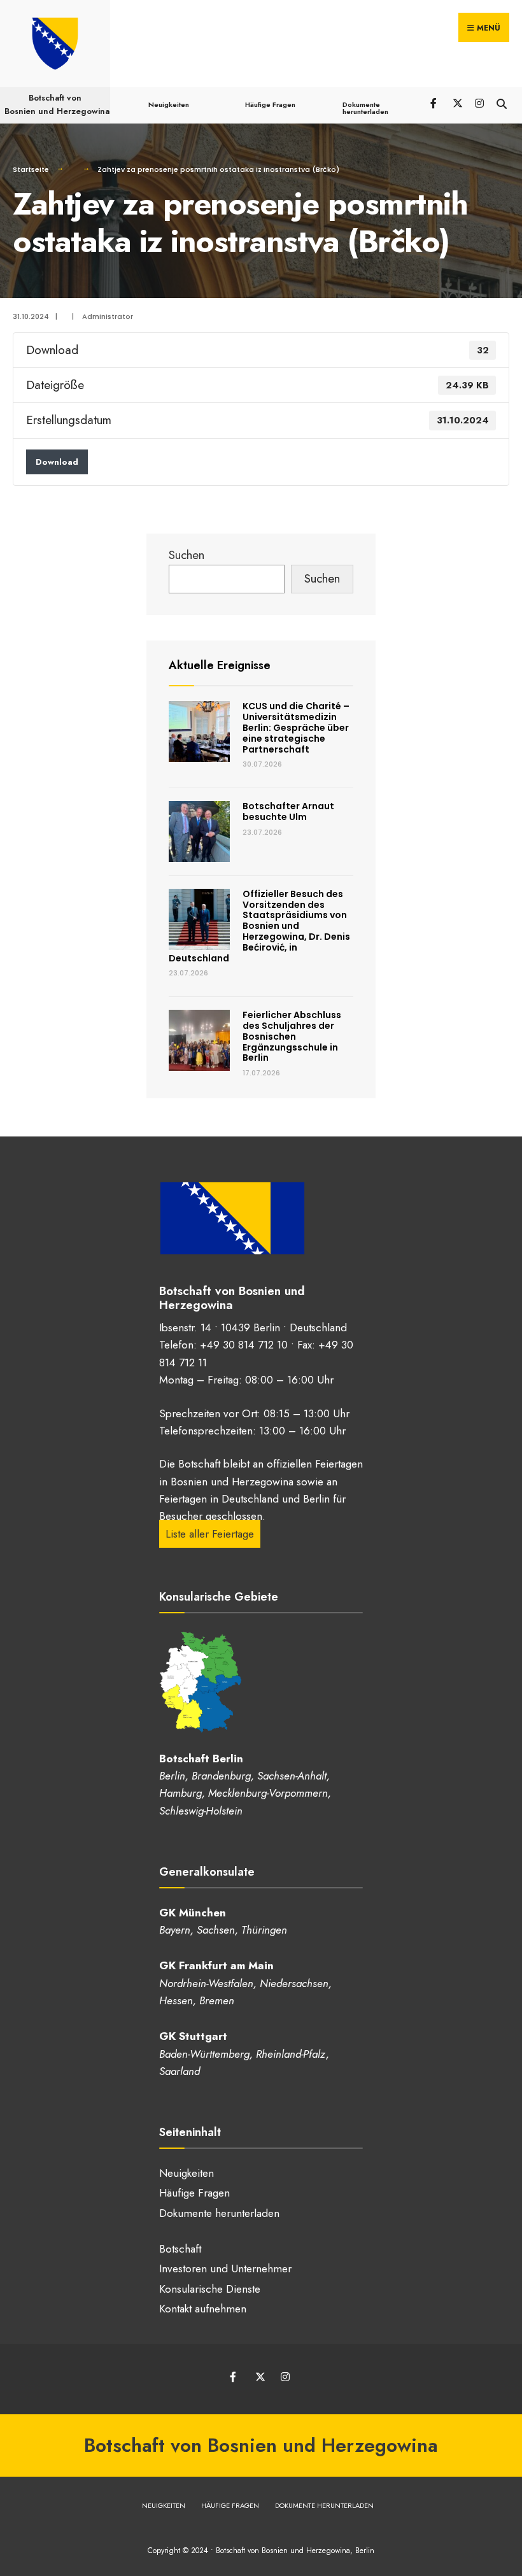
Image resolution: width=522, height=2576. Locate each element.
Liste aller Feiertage (210, 1534)
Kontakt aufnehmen (203, 2309)
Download (57, 462)
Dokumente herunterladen (365, 108)
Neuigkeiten (169, 104)
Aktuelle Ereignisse (220, 665)
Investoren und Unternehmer (225, 2268)
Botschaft (180, 2249)
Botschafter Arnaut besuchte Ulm (288, 811)
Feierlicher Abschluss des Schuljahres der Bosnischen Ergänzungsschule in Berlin (292, 1036)
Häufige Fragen (270, 104)
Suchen (187, 555)
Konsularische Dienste (210, 2289)
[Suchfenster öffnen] (501, 102)
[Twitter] (457, 102)
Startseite (31, 169)
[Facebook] (434, 102)
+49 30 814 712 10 (244, 1345)
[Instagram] (479, 102)
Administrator (108, 316)
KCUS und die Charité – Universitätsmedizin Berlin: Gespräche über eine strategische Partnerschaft (296, 727)
